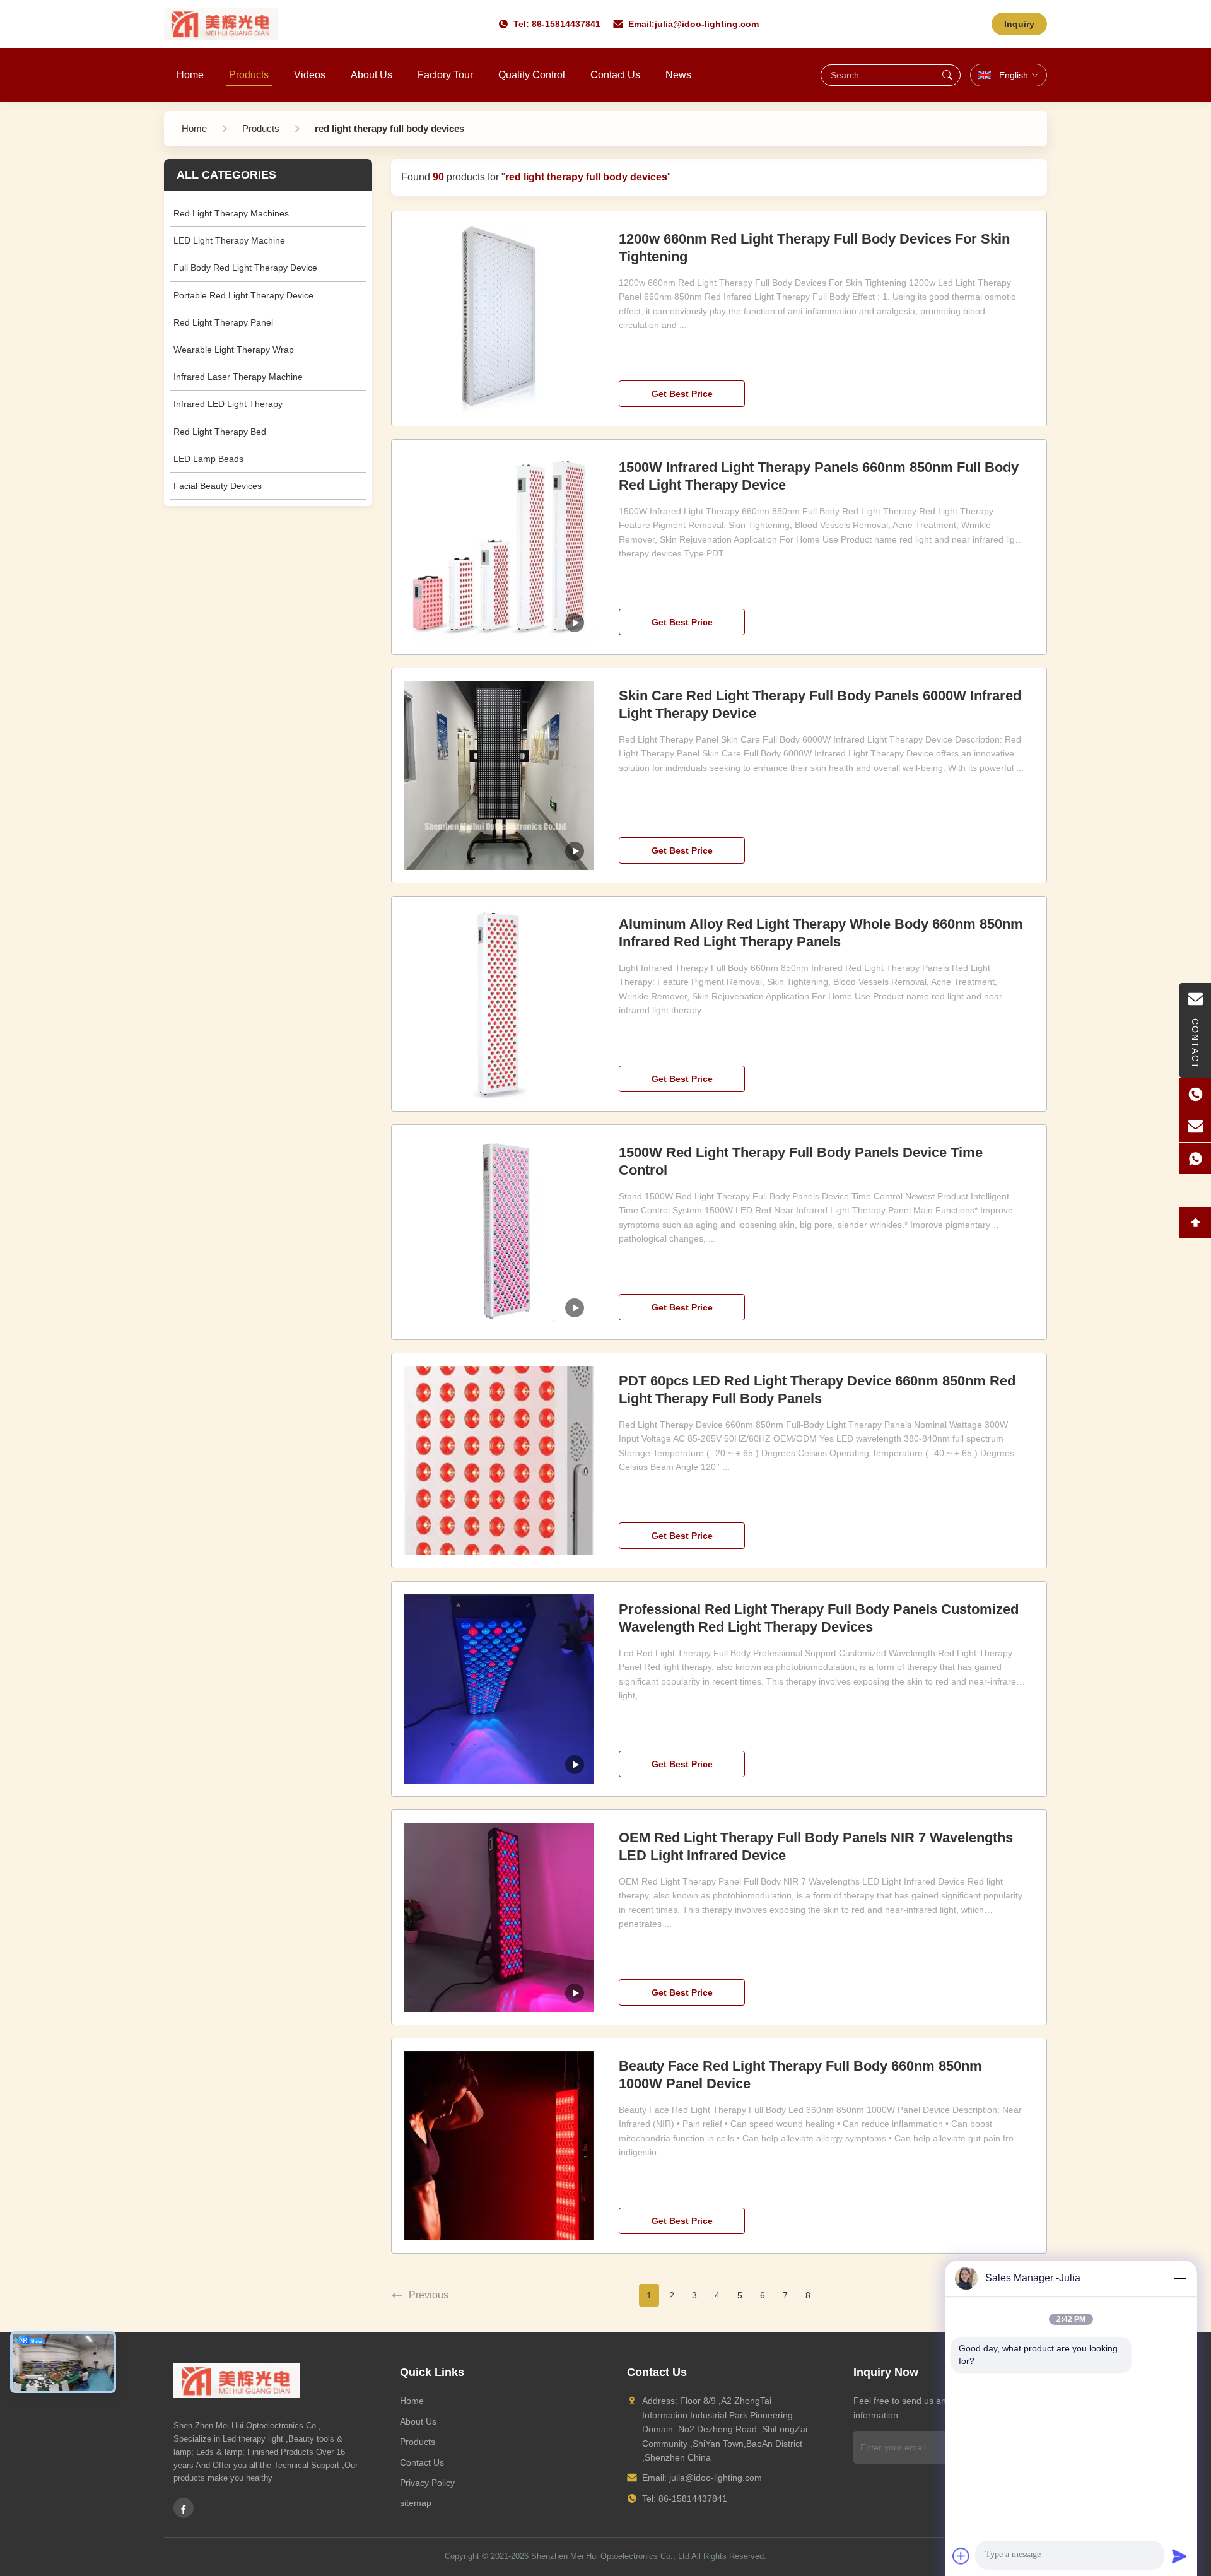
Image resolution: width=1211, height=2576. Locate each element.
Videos (310, 75)
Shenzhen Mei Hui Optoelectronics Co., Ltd (610, 2556)
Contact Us (615, 75)
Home (190, 75)
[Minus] (1179, 2278)
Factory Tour (445, 75)
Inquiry (1019, 24)
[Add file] (961, 2556)
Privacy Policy (427, 2483)
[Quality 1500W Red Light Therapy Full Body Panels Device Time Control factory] (499, 1232)
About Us (371, 75)
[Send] (1179, 2556)
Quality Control (532, 75)
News (678, 75)
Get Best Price (682, 394)
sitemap (416, 2503)
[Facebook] (184, 2508)
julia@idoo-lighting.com (707, 24)
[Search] (947, 75)
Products (249, 75)
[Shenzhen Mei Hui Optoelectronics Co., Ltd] (221, 24)
